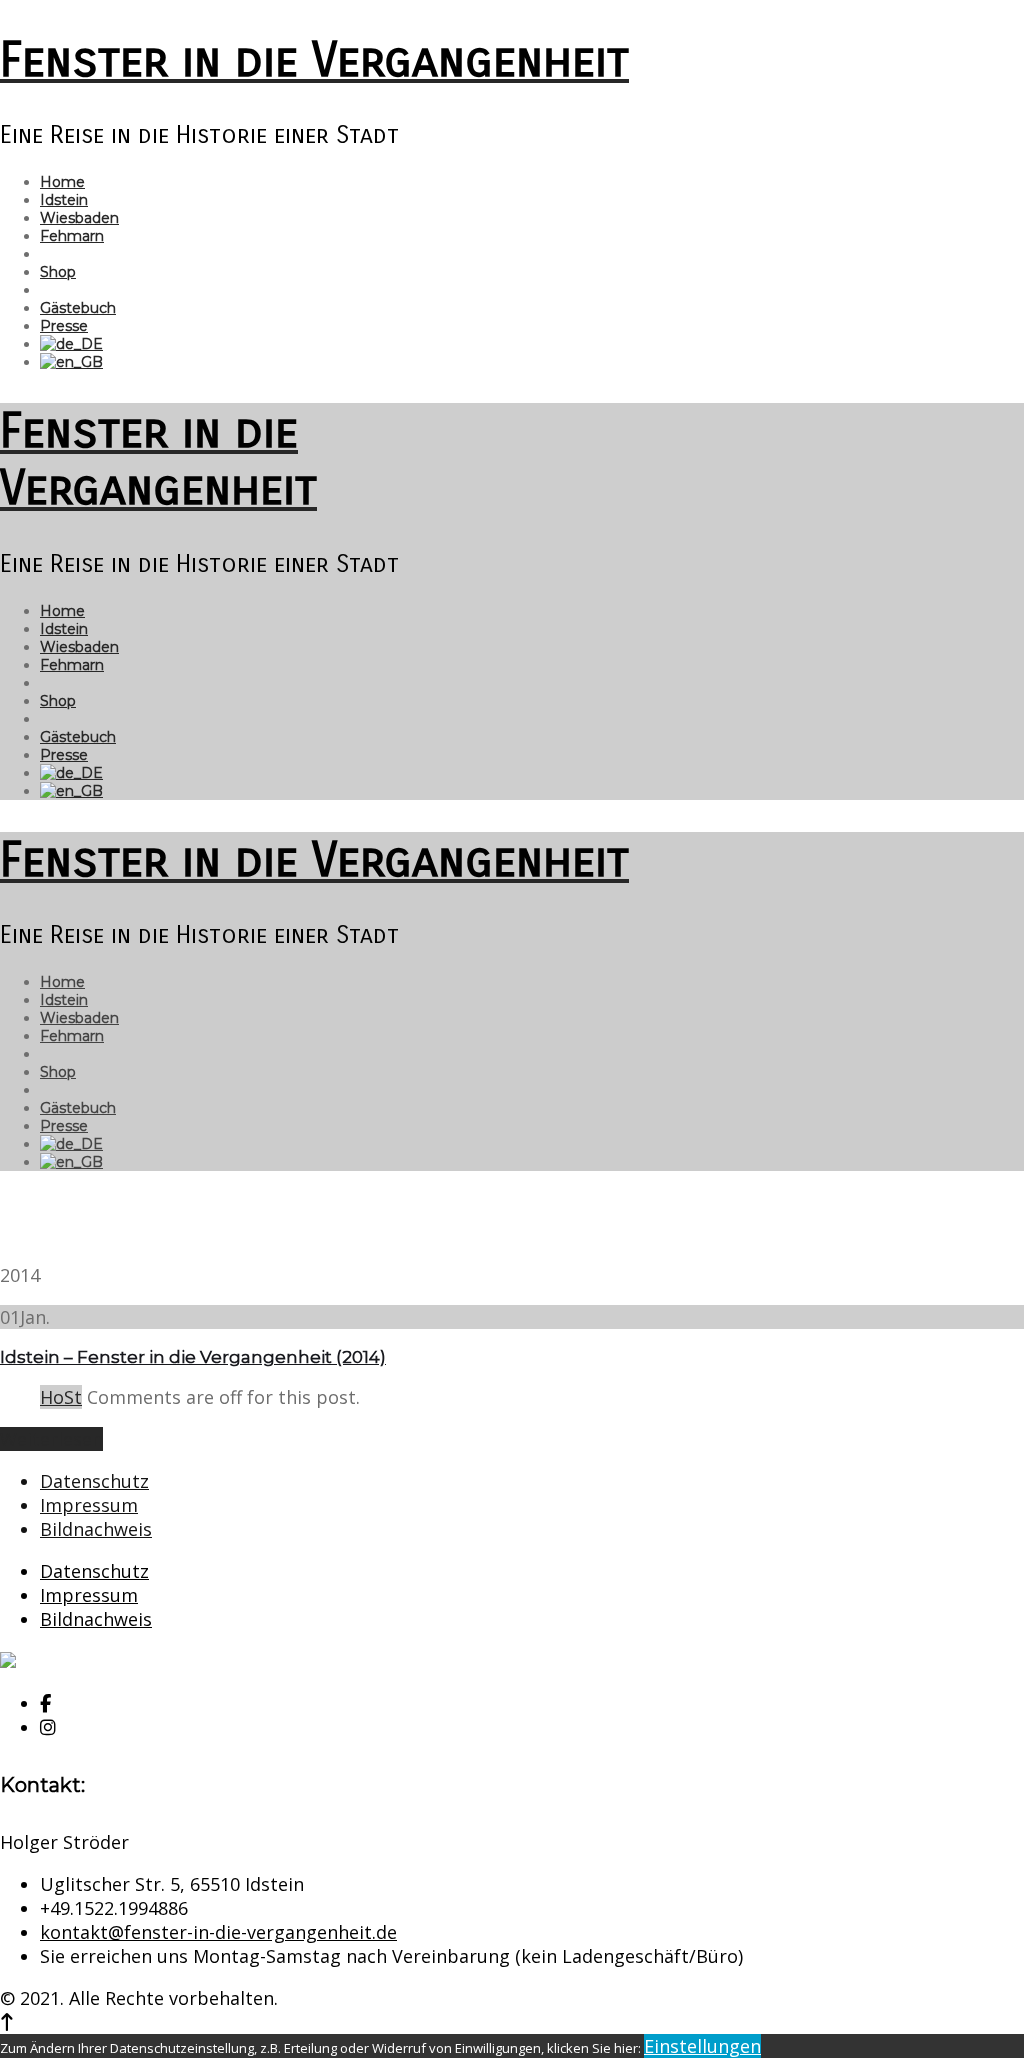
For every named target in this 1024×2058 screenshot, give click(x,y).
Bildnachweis (96, 1529)
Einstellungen (702, 2046)
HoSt (61, 1397)
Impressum (89, 1505)
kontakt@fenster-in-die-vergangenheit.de (218, 1932)
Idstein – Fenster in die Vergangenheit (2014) (193, 1357)
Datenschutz (94, 1481)
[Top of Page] (7, 2022)
